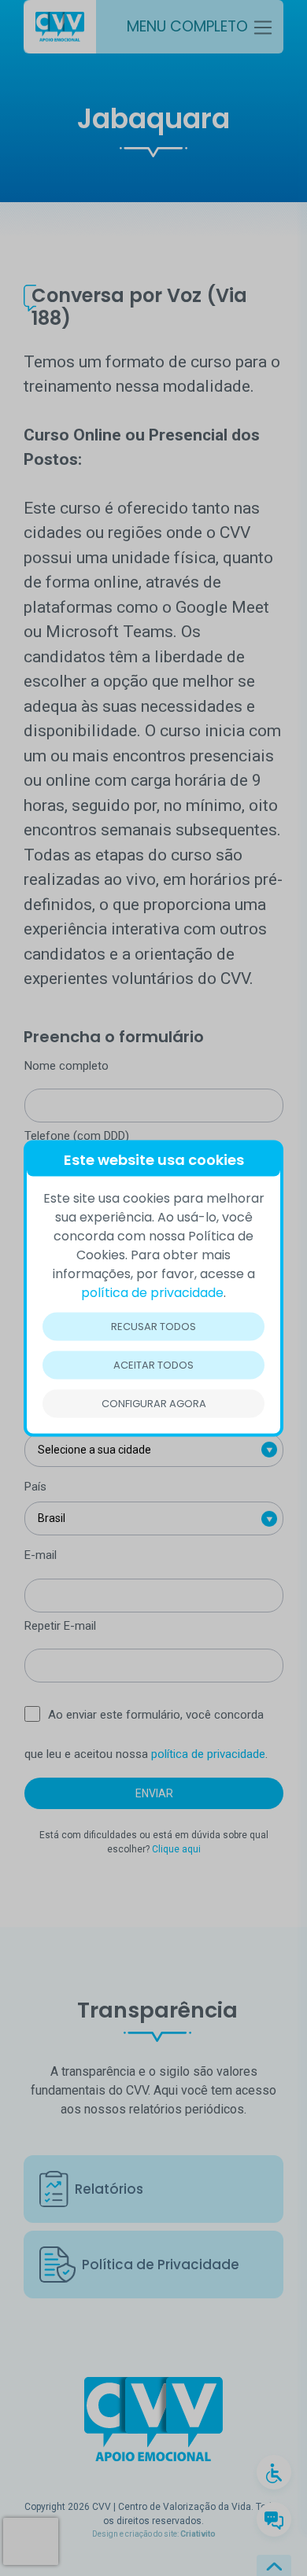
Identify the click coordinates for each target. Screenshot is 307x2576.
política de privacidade (152, 1292)
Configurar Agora (154, 1403)
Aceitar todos (153, 1364)
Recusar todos (153, 1326)
